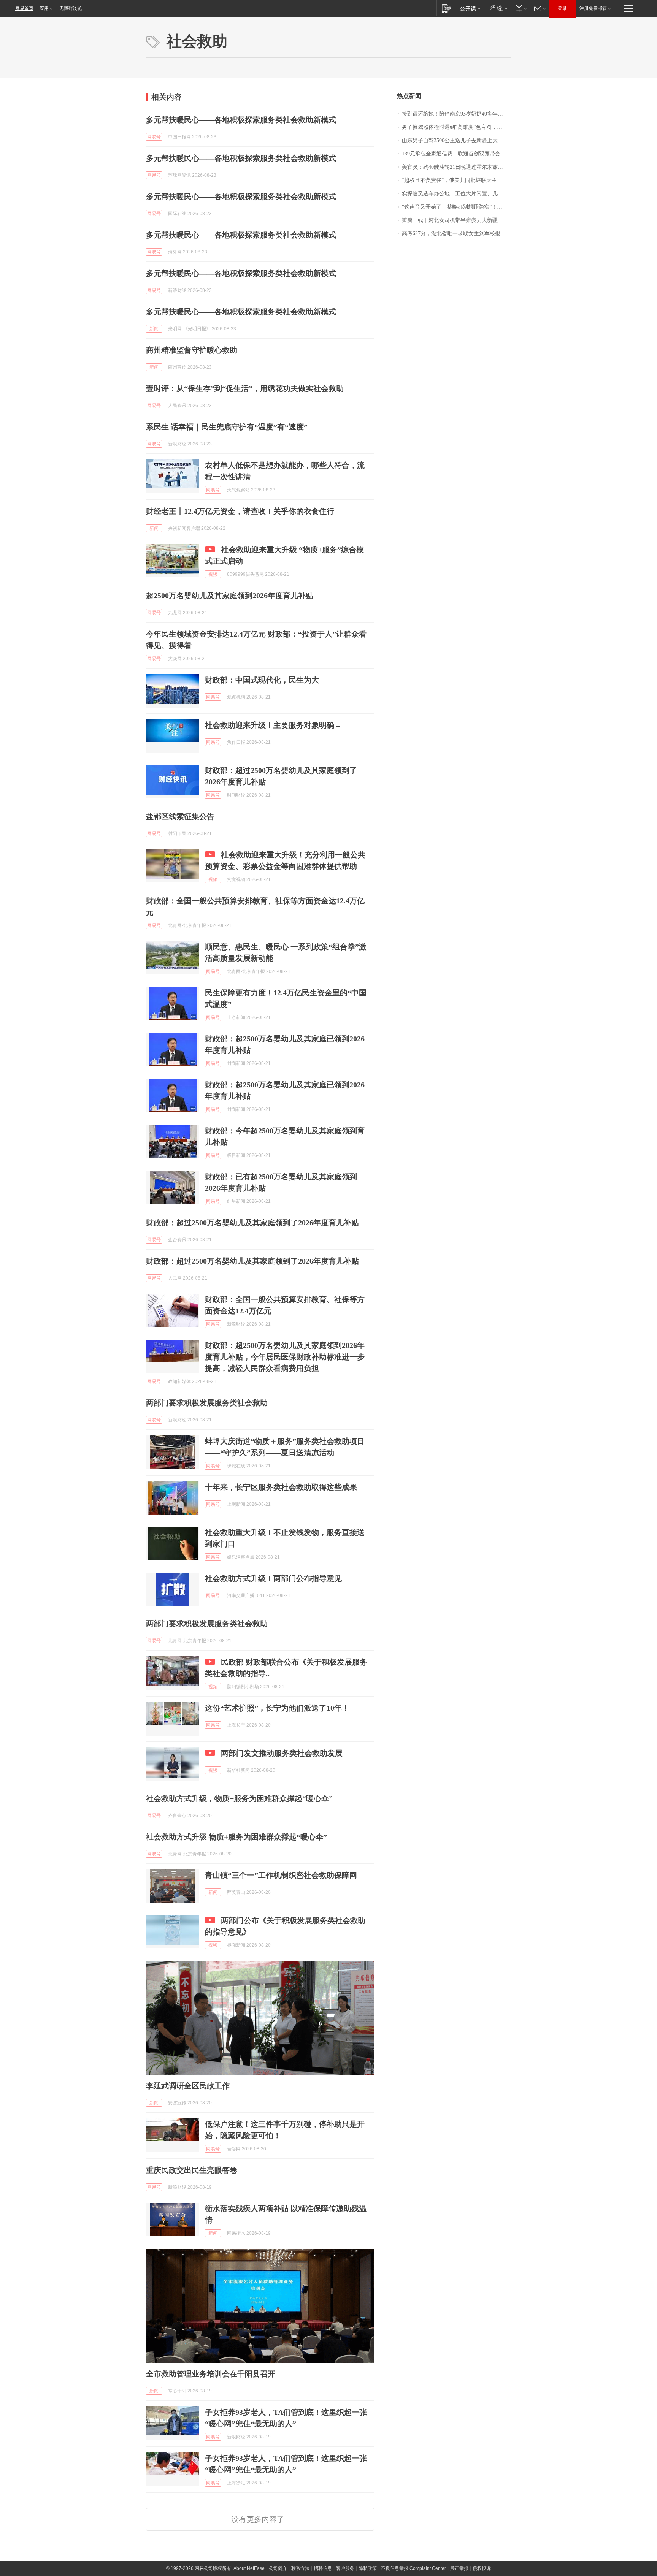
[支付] (520, 8)
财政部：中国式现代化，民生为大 (262, 680)
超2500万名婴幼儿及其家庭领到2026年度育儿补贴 (230, 596)
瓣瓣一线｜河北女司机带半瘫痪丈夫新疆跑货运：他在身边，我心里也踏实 (456, 220)
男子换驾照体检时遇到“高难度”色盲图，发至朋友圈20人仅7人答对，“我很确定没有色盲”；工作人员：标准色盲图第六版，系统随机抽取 (456, 127)
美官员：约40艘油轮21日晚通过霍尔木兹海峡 (455, 167)
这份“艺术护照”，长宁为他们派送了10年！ (277, 1708)
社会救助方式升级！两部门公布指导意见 (273, 1578)
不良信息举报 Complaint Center (413, 2568)
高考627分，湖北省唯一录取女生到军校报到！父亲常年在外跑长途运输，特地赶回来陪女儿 (456, 234)
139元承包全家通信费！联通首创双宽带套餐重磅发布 (456, 154)
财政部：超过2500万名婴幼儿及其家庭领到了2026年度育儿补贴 (252, 1223)
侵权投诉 (482, 2568)
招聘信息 (323, 2568)
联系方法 (300, 2568)
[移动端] (447, 8)
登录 (562, 8)
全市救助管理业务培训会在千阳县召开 (211, 2374)
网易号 (154, 137)
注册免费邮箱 (593, 8)
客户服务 (345, 2568)
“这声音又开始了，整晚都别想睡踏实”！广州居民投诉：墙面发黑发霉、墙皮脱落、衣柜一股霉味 (456, 207)
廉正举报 (459, 2568)
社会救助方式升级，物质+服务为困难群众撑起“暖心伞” (239, 1798)
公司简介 (278, 2568)
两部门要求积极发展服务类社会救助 (207, 1403)
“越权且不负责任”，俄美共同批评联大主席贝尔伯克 (456, 180)
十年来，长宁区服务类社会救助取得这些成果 (281, 1487)
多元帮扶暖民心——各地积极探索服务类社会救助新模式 (241, 120)
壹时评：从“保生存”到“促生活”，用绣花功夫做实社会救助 (245, 388)
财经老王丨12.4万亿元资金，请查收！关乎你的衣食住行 (240, 511)
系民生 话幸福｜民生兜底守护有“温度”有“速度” (227, 427)
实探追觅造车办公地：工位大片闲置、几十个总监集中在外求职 (456, 194)
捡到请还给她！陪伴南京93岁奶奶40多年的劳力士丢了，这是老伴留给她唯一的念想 (456, 114)
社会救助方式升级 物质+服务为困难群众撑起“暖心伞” (236, 1837)
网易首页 (24, 8)
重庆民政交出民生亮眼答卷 (192, 2170)
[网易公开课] (470, 8)
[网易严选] (497, 8)
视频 (213, 574)
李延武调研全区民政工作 (188, 2086)
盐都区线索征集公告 (180, 816)
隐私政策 (368, 2568)
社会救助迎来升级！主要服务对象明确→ (273, 725)
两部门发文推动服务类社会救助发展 (282, 1753)
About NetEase (249, 2568)
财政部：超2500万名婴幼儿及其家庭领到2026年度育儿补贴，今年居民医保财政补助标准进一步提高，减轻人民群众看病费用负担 (285, 1357)
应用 (44, 8)
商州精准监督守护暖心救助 (192, 350)
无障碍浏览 (71, 8)
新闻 (154, 329)
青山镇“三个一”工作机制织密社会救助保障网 (281, 1875)
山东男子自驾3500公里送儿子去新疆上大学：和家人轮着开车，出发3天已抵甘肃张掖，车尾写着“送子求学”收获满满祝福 (456, 140)
